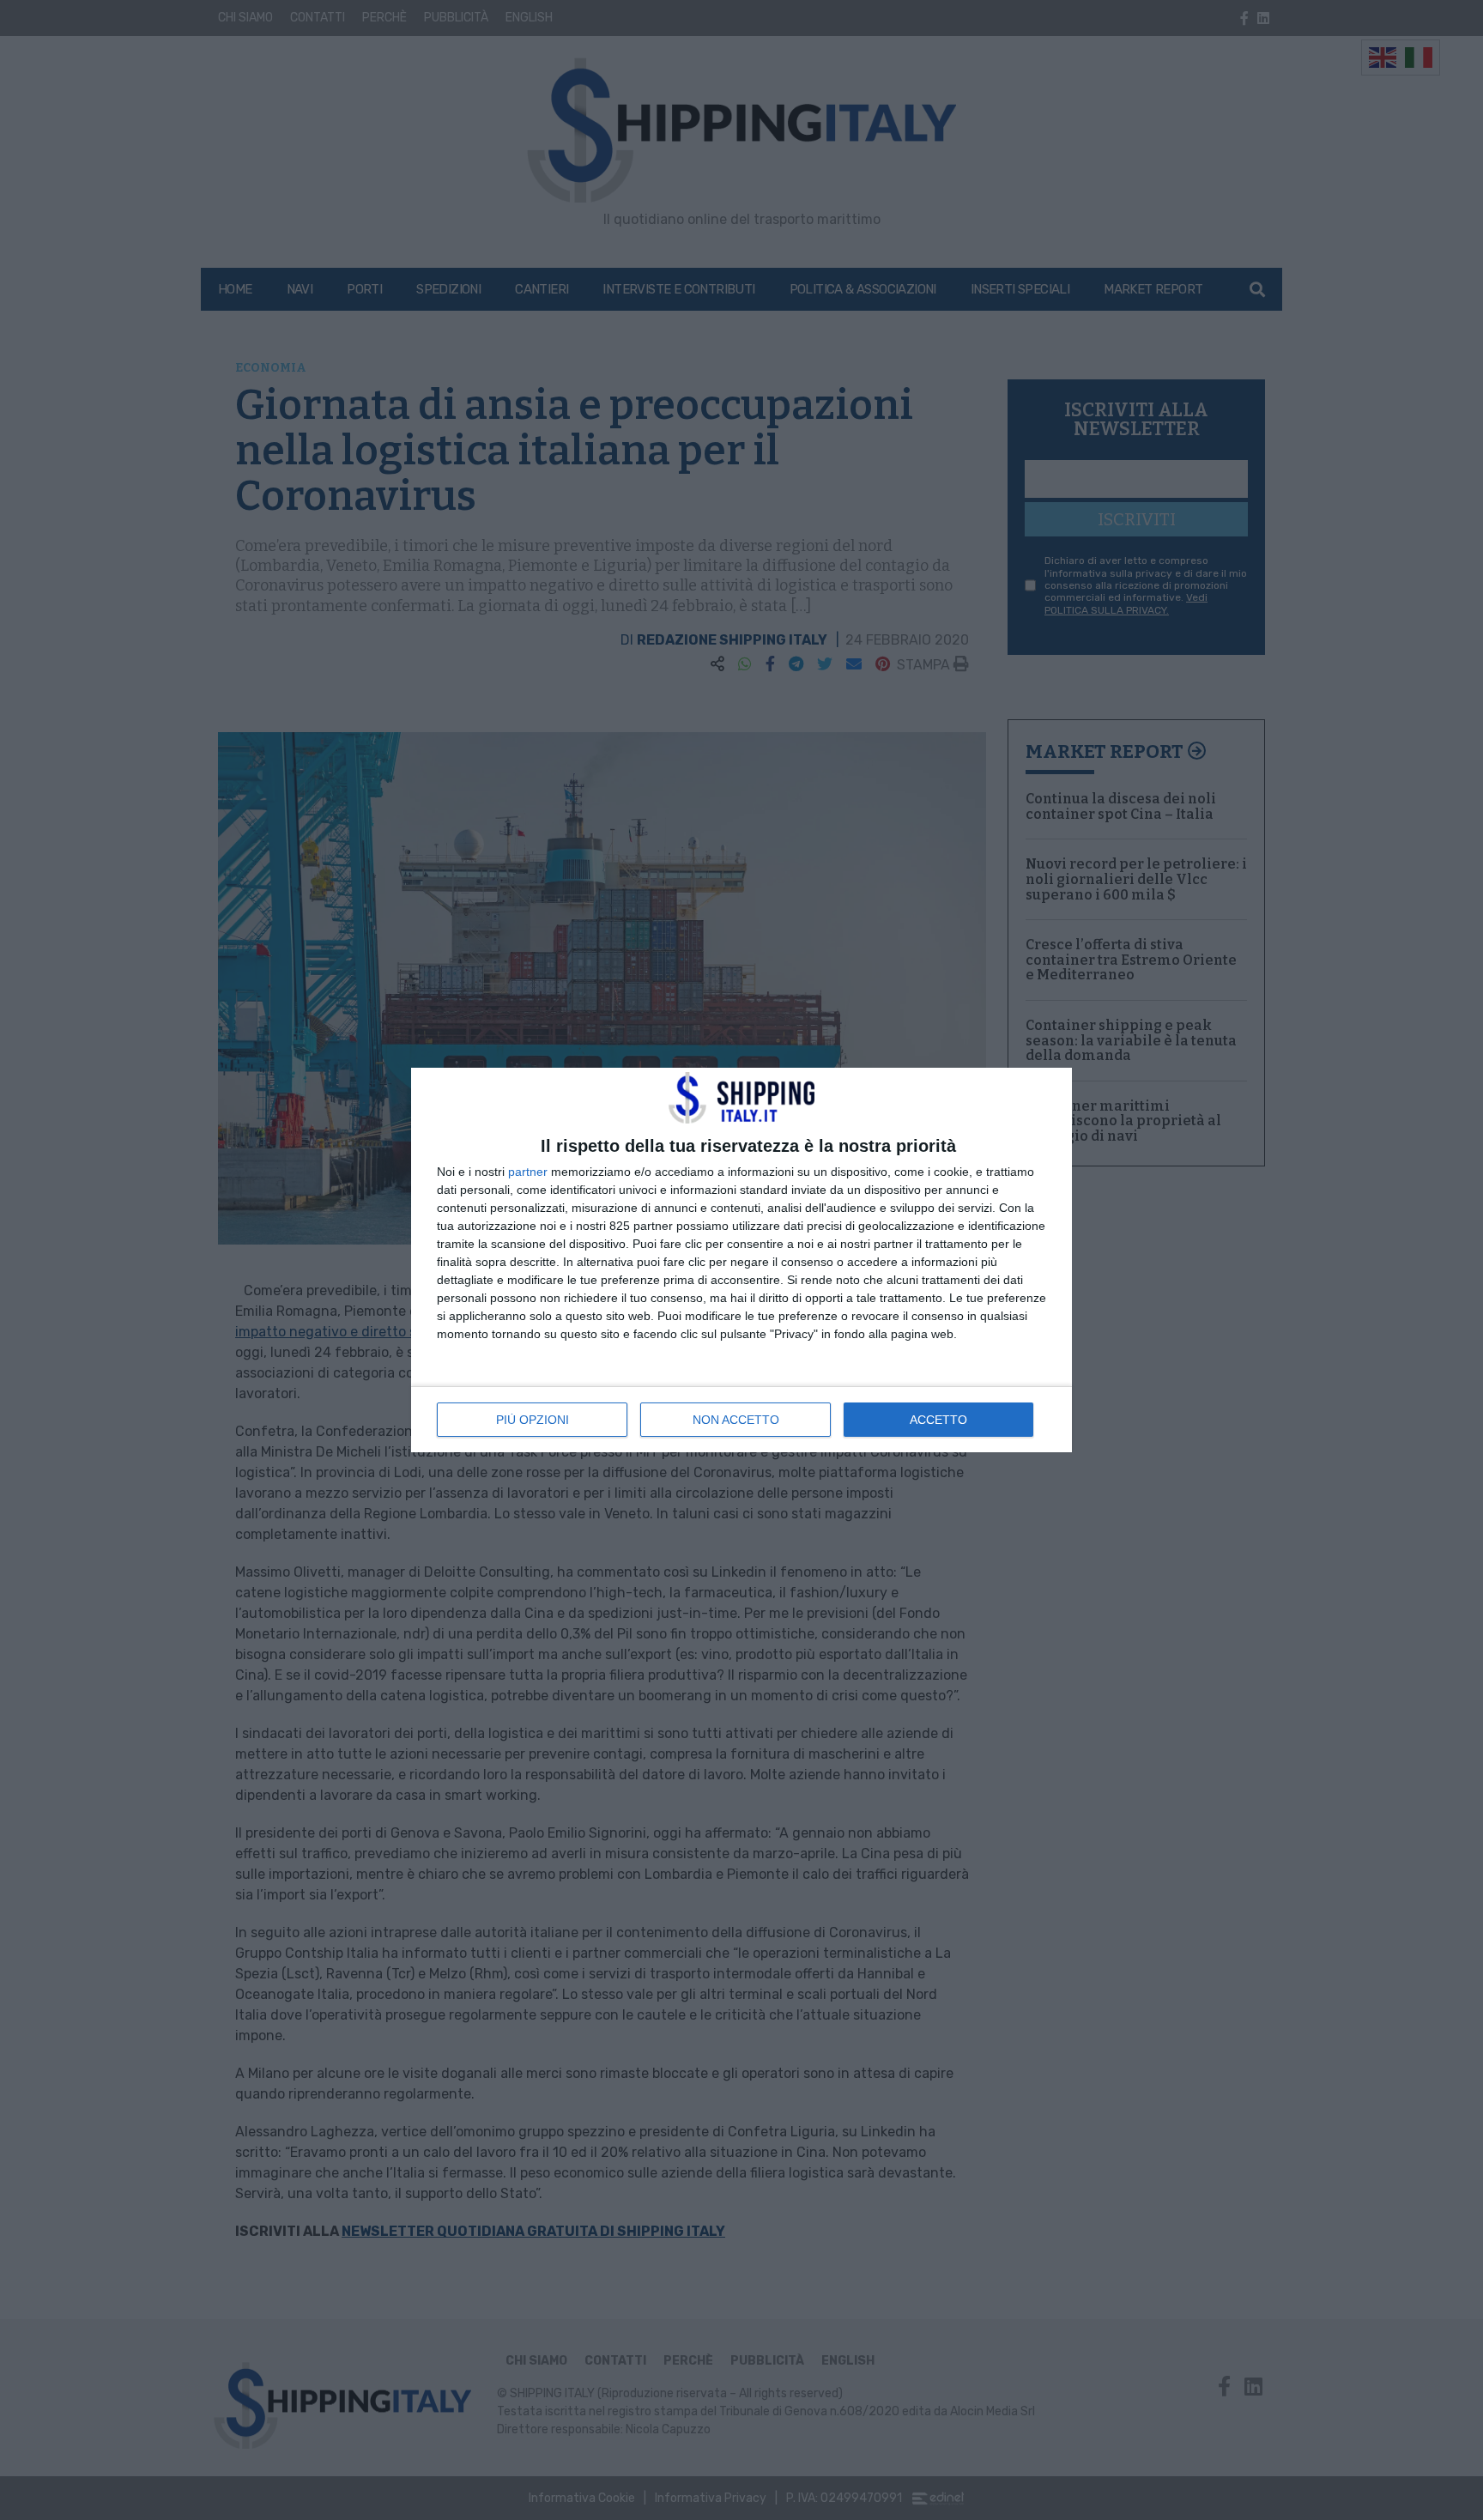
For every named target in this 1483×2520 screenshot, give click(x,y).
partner (528, 1172)
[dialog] (741, 1260)
